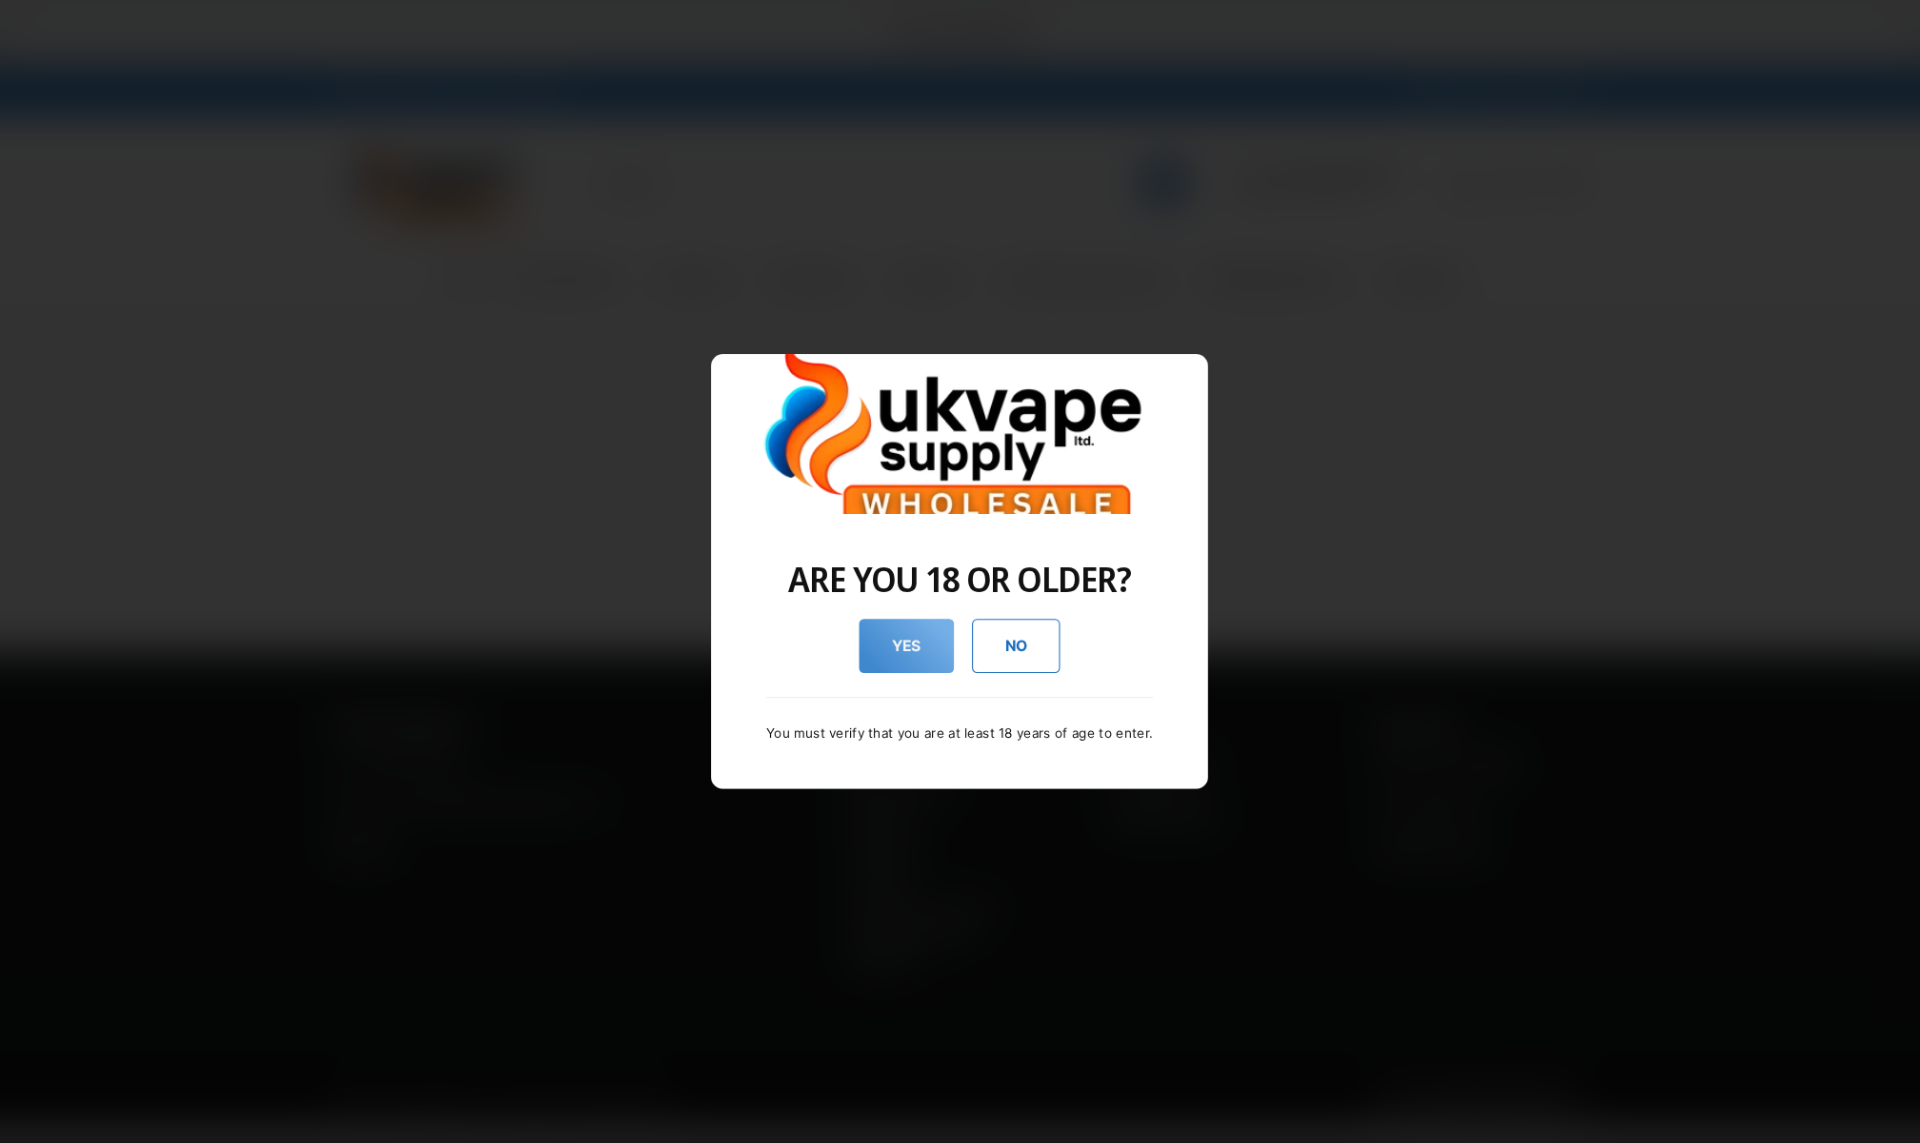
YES (906, 645)
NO (1016, 645)
